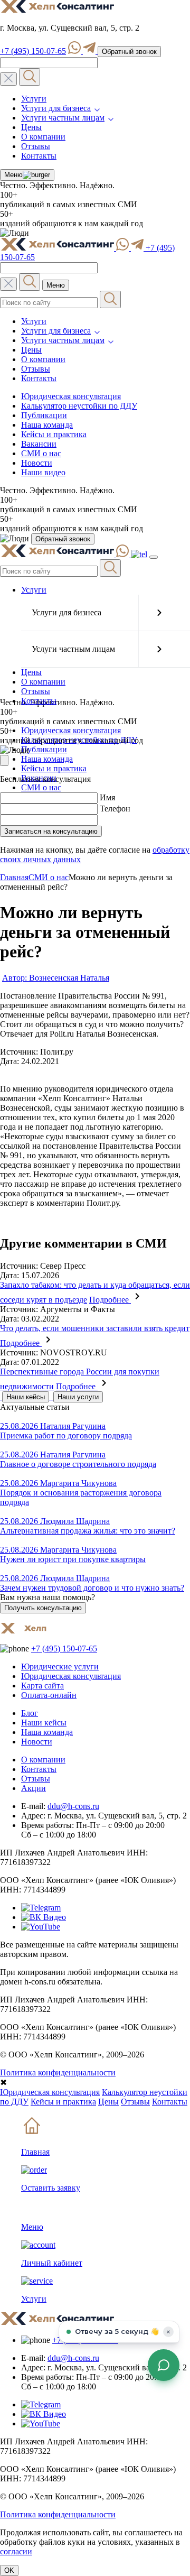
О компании (43, 137)
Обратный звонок (129, 52)
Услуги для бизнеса (56, 108)
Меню (13, 175)
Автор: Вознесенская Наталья (56, 978)
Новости (37, 463)
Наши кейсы (26, 1397)
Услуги (34, 99)
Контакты (39, 156)
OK (9, 2570)
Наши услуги (78, 1397)
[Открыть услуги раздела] (159, 613)
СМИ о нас (41, 453)
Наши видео (43, 472)
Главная (14, 877)
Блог (30, 1713)
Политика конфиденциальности (58, 2072)
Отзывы (36, 146)
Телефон (115, 809)
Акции (34, 1788)
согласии (16, 2551)
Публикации (44, 415)
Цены (31, 127)
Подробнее (110, 1300)
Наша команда (47, 425)
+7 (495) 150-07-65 (33, 51)
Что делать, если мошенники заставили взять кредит (95, 1328)
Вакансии (39, 444)
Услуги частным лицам (63, 118)
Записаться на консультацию (51, 831)
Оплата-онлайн (49, 1695)
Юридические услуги (60, 1666)
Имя (107, 797)
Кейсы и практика (54, 434)
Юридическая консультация (71, 396)
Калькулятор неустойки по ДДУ (79, 406)
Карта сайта (42, 1686)
